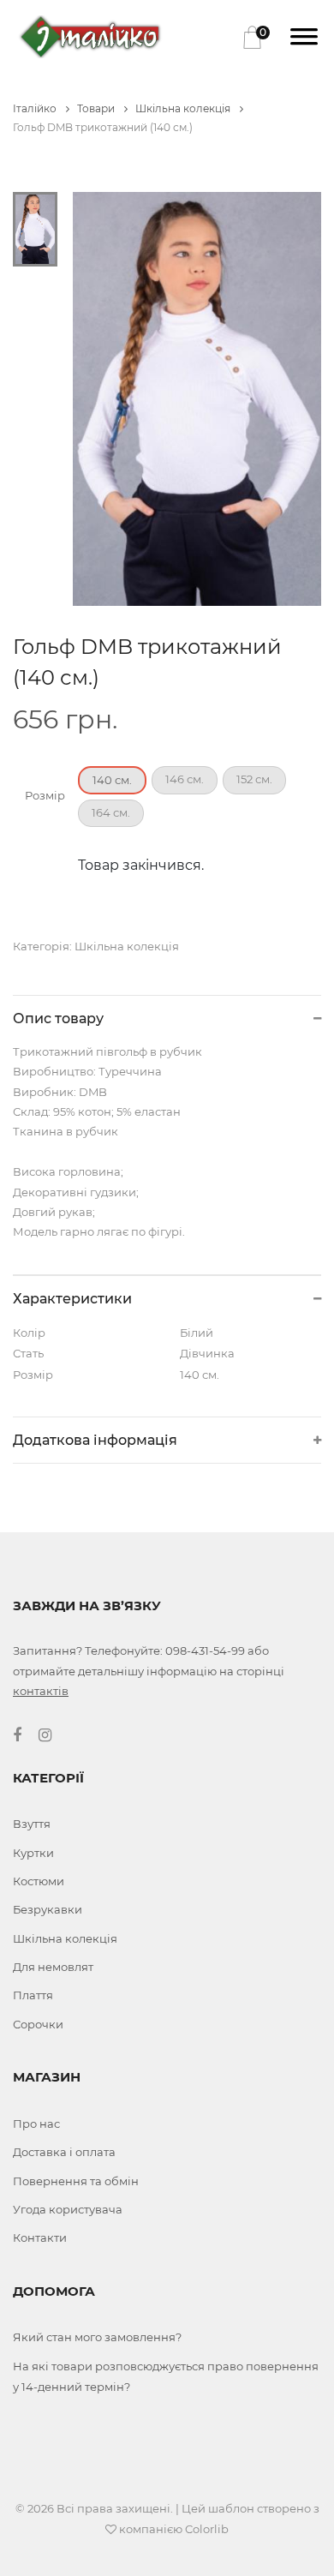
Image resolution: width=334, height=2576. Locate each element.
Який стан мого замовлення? (97, 2337)
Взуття (32, 1824)
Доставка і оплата (64, 2152)
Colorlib (207, 2529)
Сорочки (38, 2024)
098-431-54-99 (205, 1650)
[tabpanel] (197, 398)
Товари (97, 108)
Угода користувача (68, 2209)
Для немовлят (53, 1967)
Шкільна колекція (184, 108)
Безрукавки (48, 1909)
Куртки (33, 1853)
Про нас (36, 2124)
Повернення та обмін (76, 2181)
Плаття (33, 1995)
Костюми (39, 1881)
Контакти (40, 2238)
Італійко (36, 108)
